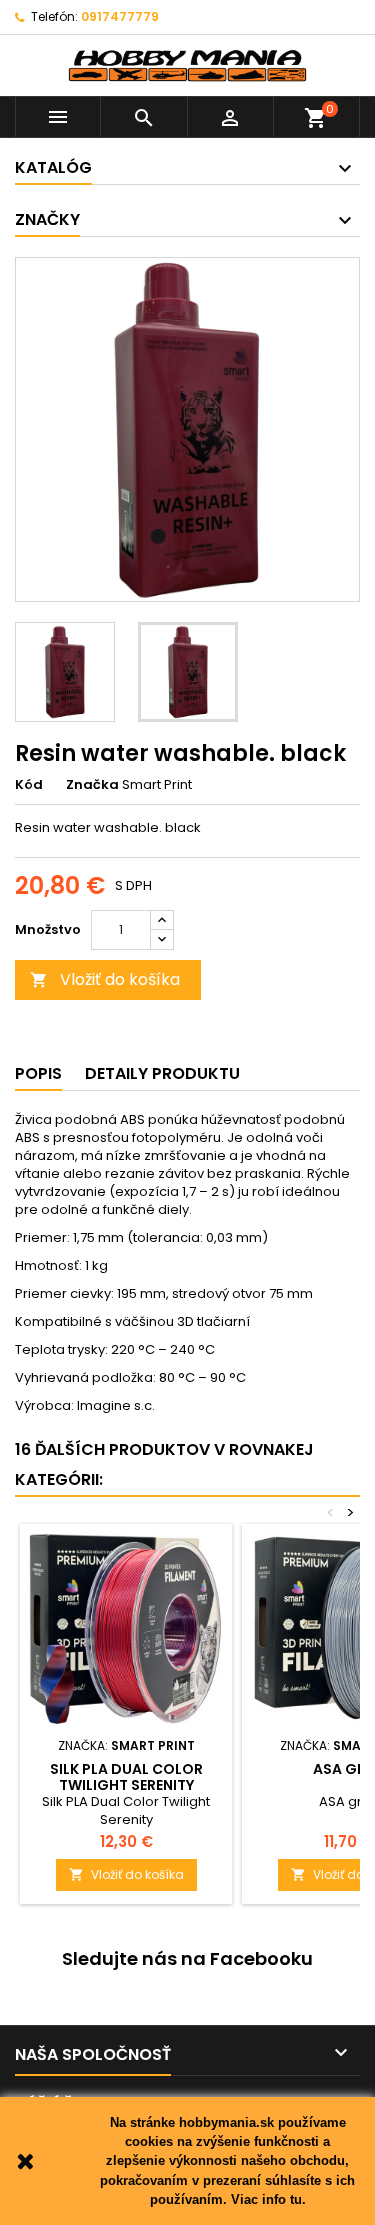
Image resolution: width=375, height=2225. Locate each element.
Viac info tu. (268, 2199)
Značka (92, 785)
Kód (29, 785)
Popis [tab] (38, 1073)
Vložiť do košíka (105, 979)
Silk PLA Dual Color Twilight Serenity (126, 1777)
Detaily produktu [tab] (162, 1073)
